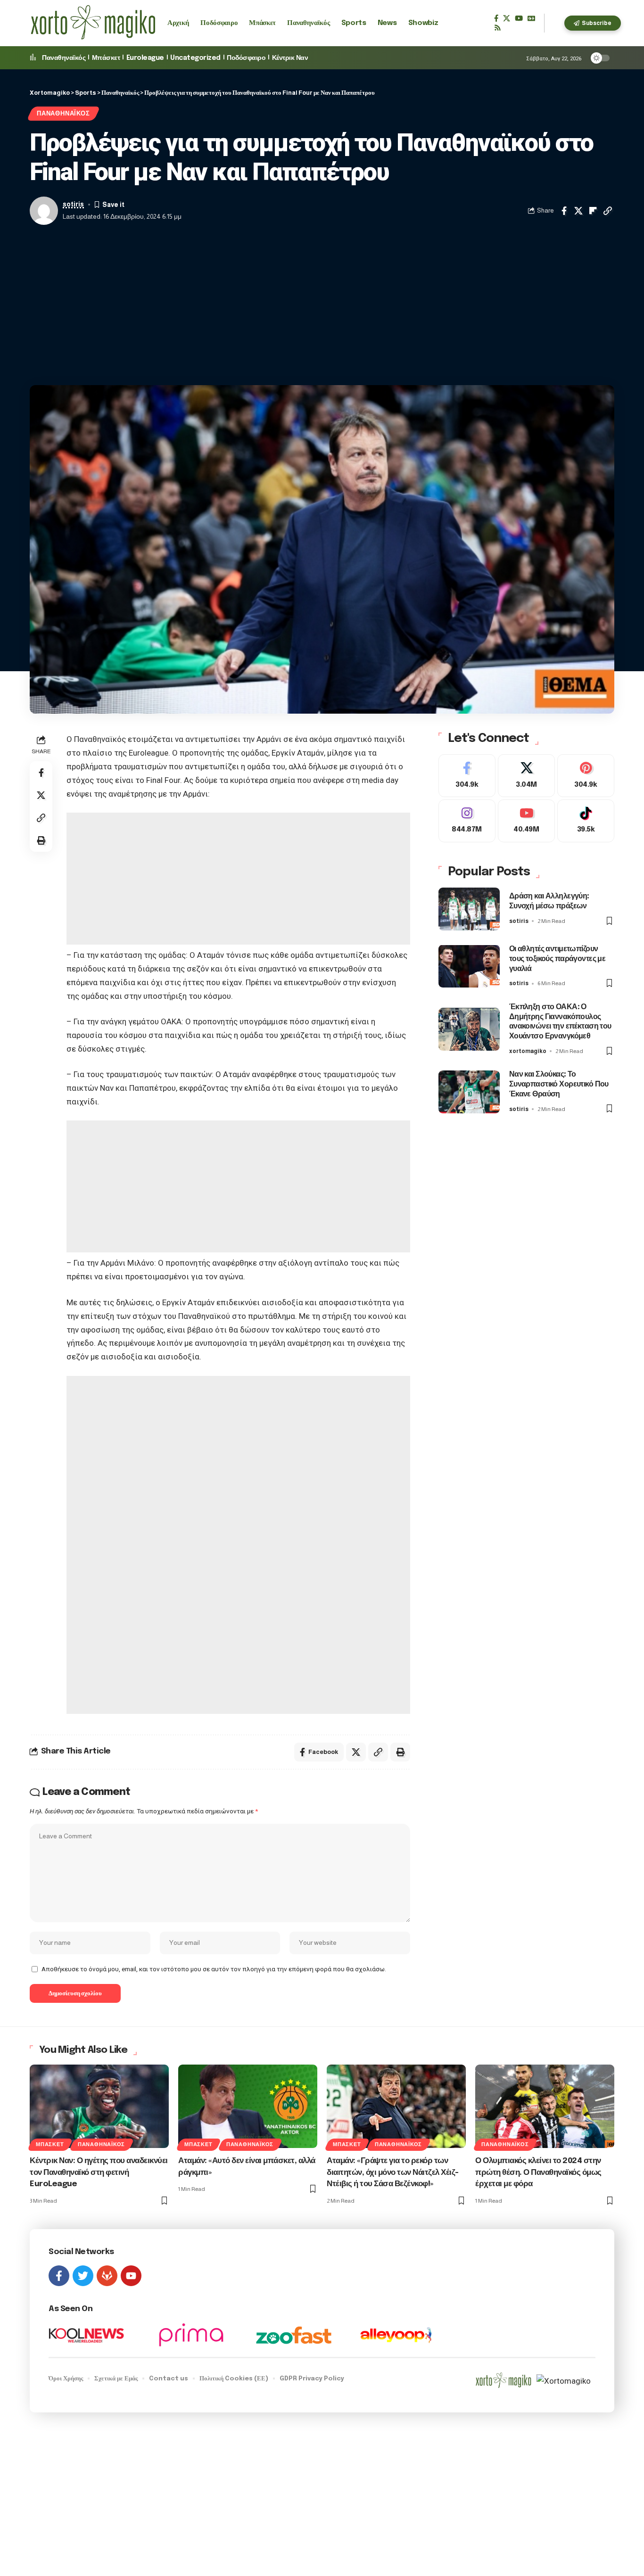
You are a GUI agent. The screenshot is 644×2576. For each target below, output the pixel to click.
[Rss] (498, 28)
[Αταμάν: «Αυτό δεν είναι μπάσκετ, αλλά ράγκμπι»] (248, 2106)
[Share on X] (578, 211)
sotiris (73, 204)
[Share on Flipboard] (593, 211)
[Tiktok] (586, 821)
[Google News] (531, 18)
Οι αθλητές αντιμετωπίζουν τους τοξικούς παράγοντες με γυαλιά (557, 959)
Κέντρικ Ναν (290, 58)
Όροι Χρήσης (66, 2379)
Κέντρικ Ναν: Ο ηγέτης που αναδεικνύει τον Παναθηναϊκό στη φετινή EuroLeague (99, 2173)
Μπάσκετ (106, 58)
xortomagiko (528, 1051)
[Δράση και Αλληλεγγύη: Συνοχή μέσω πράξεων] (469, 909)
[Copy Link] (608, 211)
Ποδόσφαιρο (246, 58)
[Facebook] (496, 18)
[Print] (41, 840)
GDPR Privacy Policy (312, 2379)
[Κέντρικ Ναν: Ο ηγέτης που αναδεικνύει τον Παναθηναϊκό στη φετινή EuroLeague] (99, 2106)
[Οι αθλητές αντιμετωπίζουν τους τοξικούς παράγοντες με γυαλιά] (469, 966)
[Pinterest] (586, 776)
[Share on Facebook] (564, 211)
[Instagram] (467, 821)
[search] (554, 23)
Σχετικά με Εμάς (116, 2379)
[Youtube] (526, 821)
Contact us (169, 2379)
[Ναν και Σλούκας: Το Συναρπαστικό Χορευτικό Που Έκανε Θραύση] (469, 1092)
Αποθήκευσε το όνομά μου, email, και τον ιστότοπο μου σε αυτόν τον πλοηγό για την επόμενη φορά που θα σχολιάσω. (214, 1969)
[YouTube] (519, 18)
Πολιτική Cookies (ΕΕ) (234, 2379)
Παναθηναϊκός (64, 58)
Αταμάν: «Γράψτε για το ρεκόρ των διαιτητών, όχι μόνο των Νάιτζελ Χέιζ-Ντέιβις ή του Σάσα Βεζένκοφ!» (393, 2173)
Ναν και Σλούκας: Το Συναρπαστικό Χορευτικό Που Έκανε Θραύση (559, 1084)
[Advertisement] (322, 305)
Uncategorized (195, 58)
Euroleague (145, 58)
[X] (507, 18)
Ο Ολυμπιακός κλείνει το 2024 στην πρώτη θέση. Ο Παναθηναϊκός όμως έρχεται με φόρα (538, 2173)
